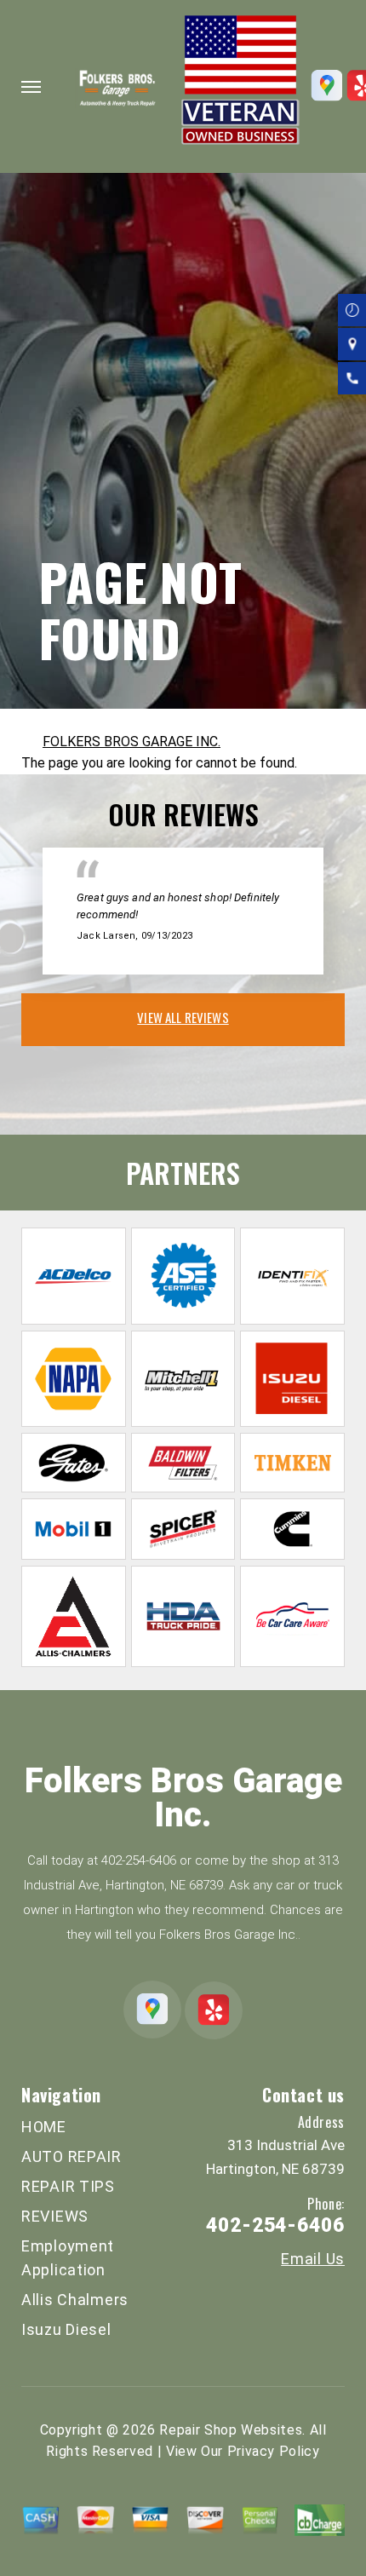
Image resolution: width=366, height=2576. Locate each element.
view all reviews (183, 1017)
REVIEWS (55, 2216)
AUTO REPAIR (71, 2156)
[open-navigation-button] (31, 87)
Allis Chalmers (75, 2300)
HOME (44, 2127)
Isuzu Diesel (66, 2329)
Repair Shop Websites (231, 2430)
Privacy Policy (274, 2451)
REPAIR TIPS (68, 2186)
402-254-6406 (139, 1860)
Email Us (313, 2259)
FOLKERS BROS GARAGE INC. (132, 742)
